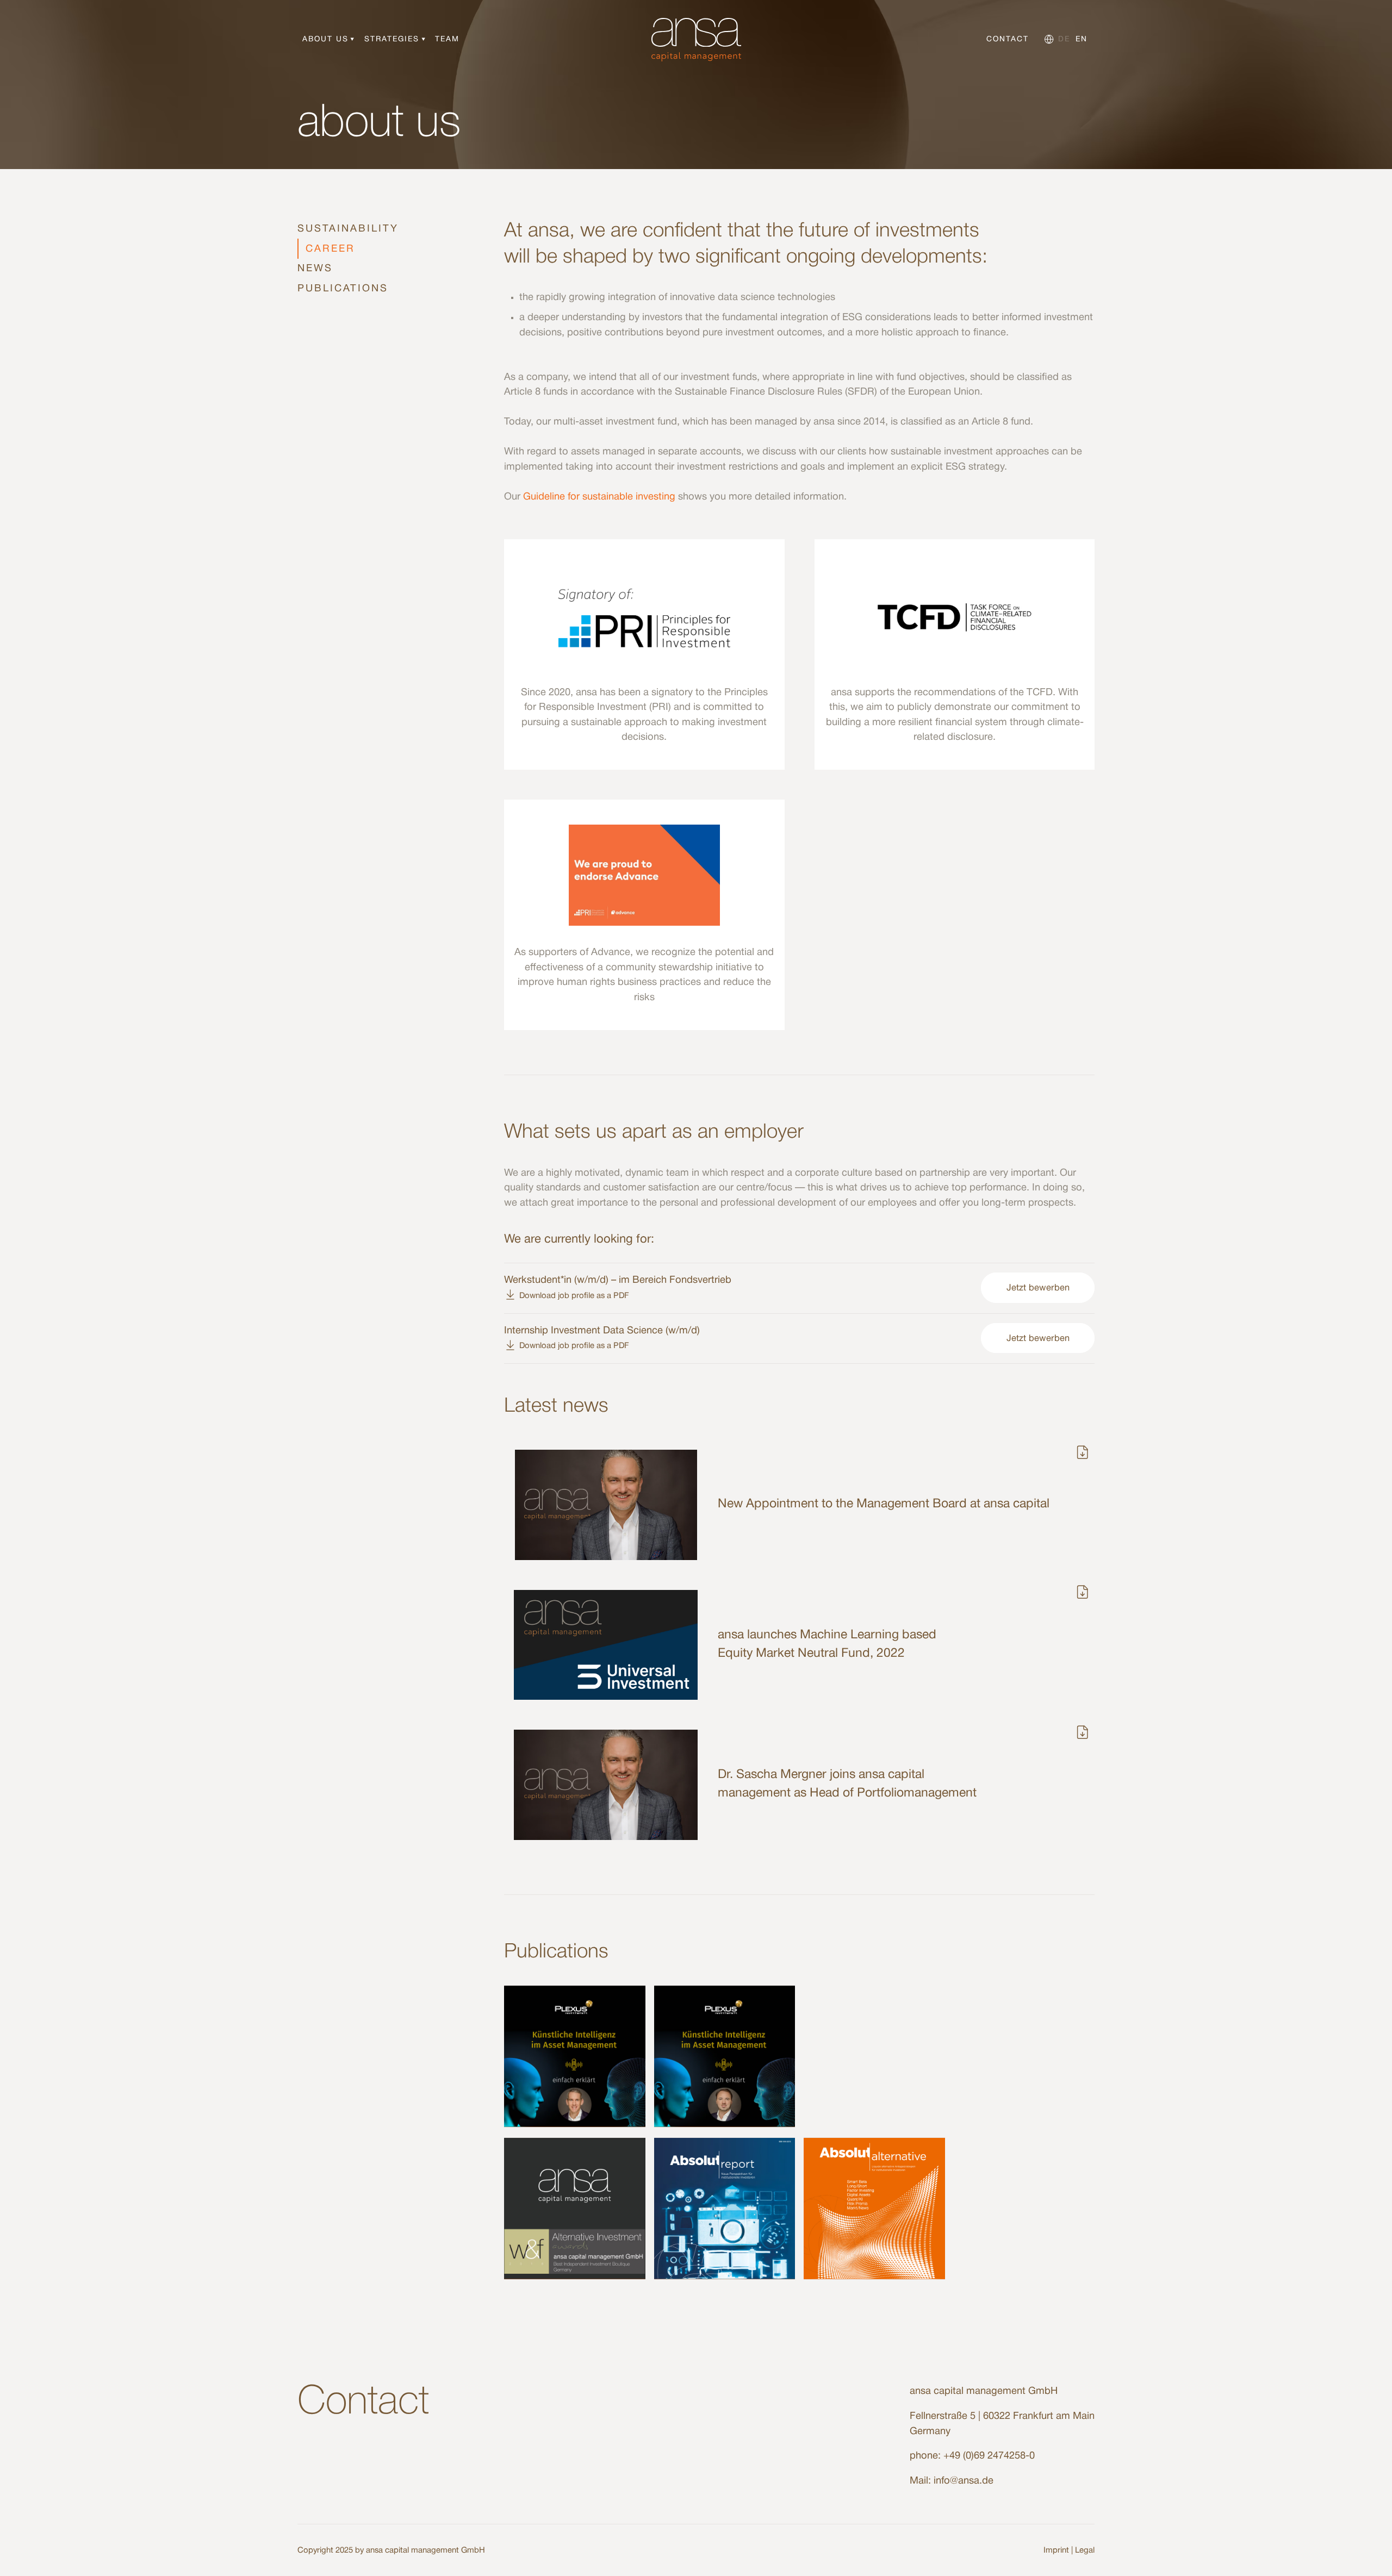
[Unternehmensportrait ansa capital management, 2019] (575, 2209)
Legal (1085, 2550)
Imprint (1056, 2550)
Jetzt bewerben (1038, 1288)
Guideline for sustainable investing (599, 497)
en (1082, 39)
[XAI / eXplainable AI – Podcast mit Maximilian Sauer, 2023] (725, 2056)
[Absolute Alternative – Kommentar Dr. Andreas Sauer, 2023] (874, 2209)
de (1064, 39)
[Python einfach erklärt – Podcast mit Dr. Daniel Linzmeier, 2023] (575, 2056)
